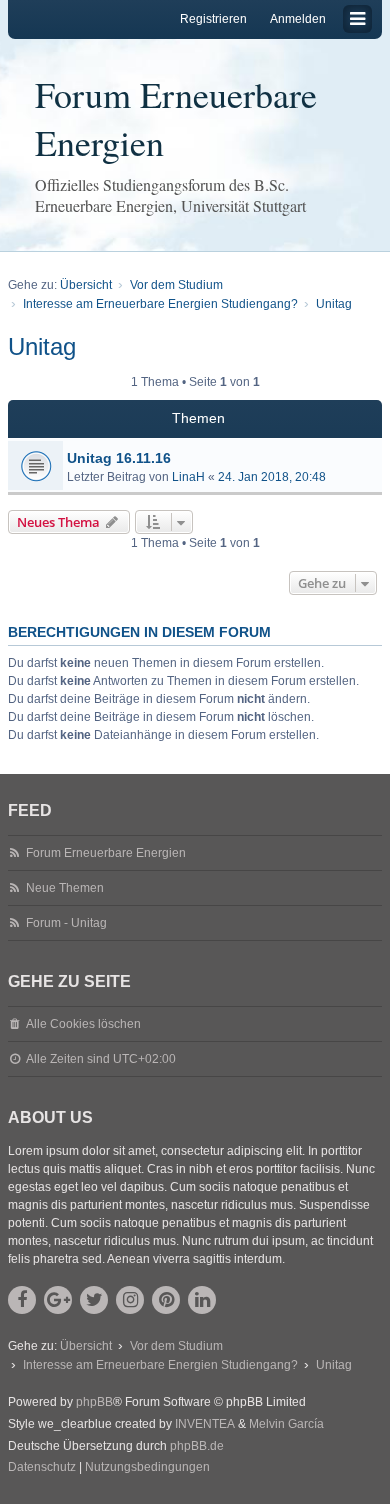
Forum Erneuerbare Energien (176, 118)
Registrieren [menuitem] (213, 19)
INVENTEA (205, 1424)
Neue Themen (65, 888)
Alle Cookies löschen (83, 1024)
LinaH (188, 477)
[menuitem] (42, 1468)
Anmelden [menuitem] (298, 19)
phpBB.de (197, 1446)
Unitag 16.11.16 (119, 458)
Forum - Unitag (66, 923)
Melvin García (286, 1424)
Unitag (42, 346)
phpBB (94, 1402)
